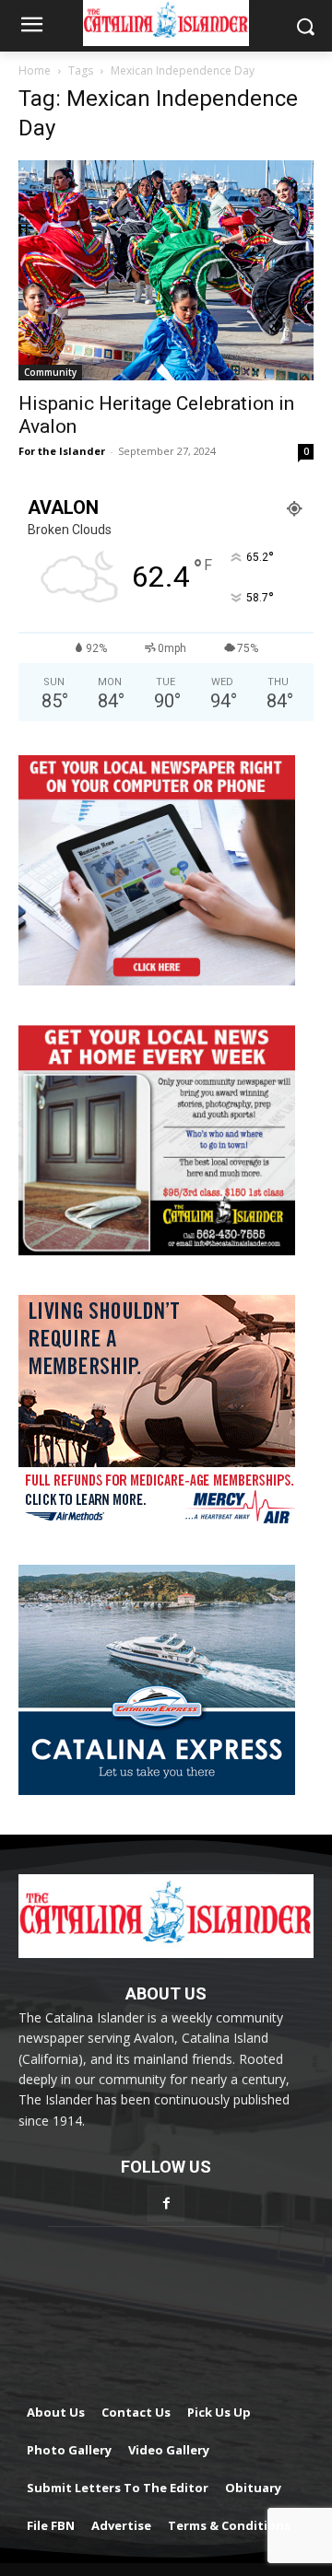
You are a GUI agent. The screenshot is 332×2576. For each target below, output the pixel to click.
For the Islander (62, 451)
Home (35, 70)
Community (50, 372)
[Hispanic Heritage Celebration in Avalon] (166, 270)
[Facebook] (166, 2203)
